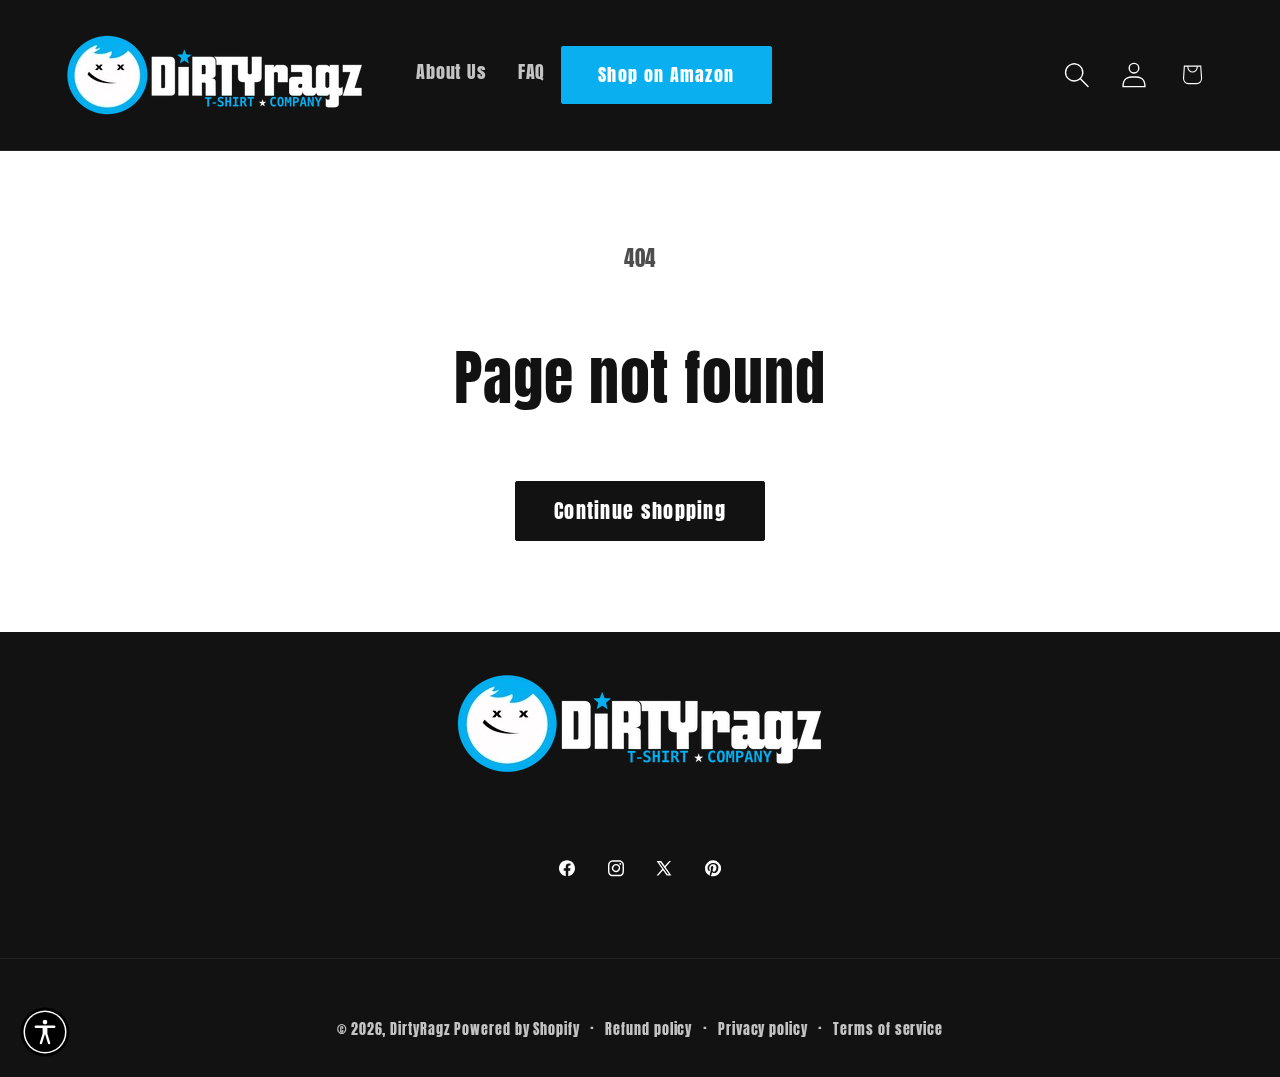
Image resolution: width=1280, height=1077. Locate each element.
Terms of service (888, 1029)
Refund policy (648, 1029)
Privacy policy (763, 1029)
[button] (1077, 74)
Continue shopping (640, 510)
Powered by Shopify (516, 1029)
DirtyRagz (419, 1029)
